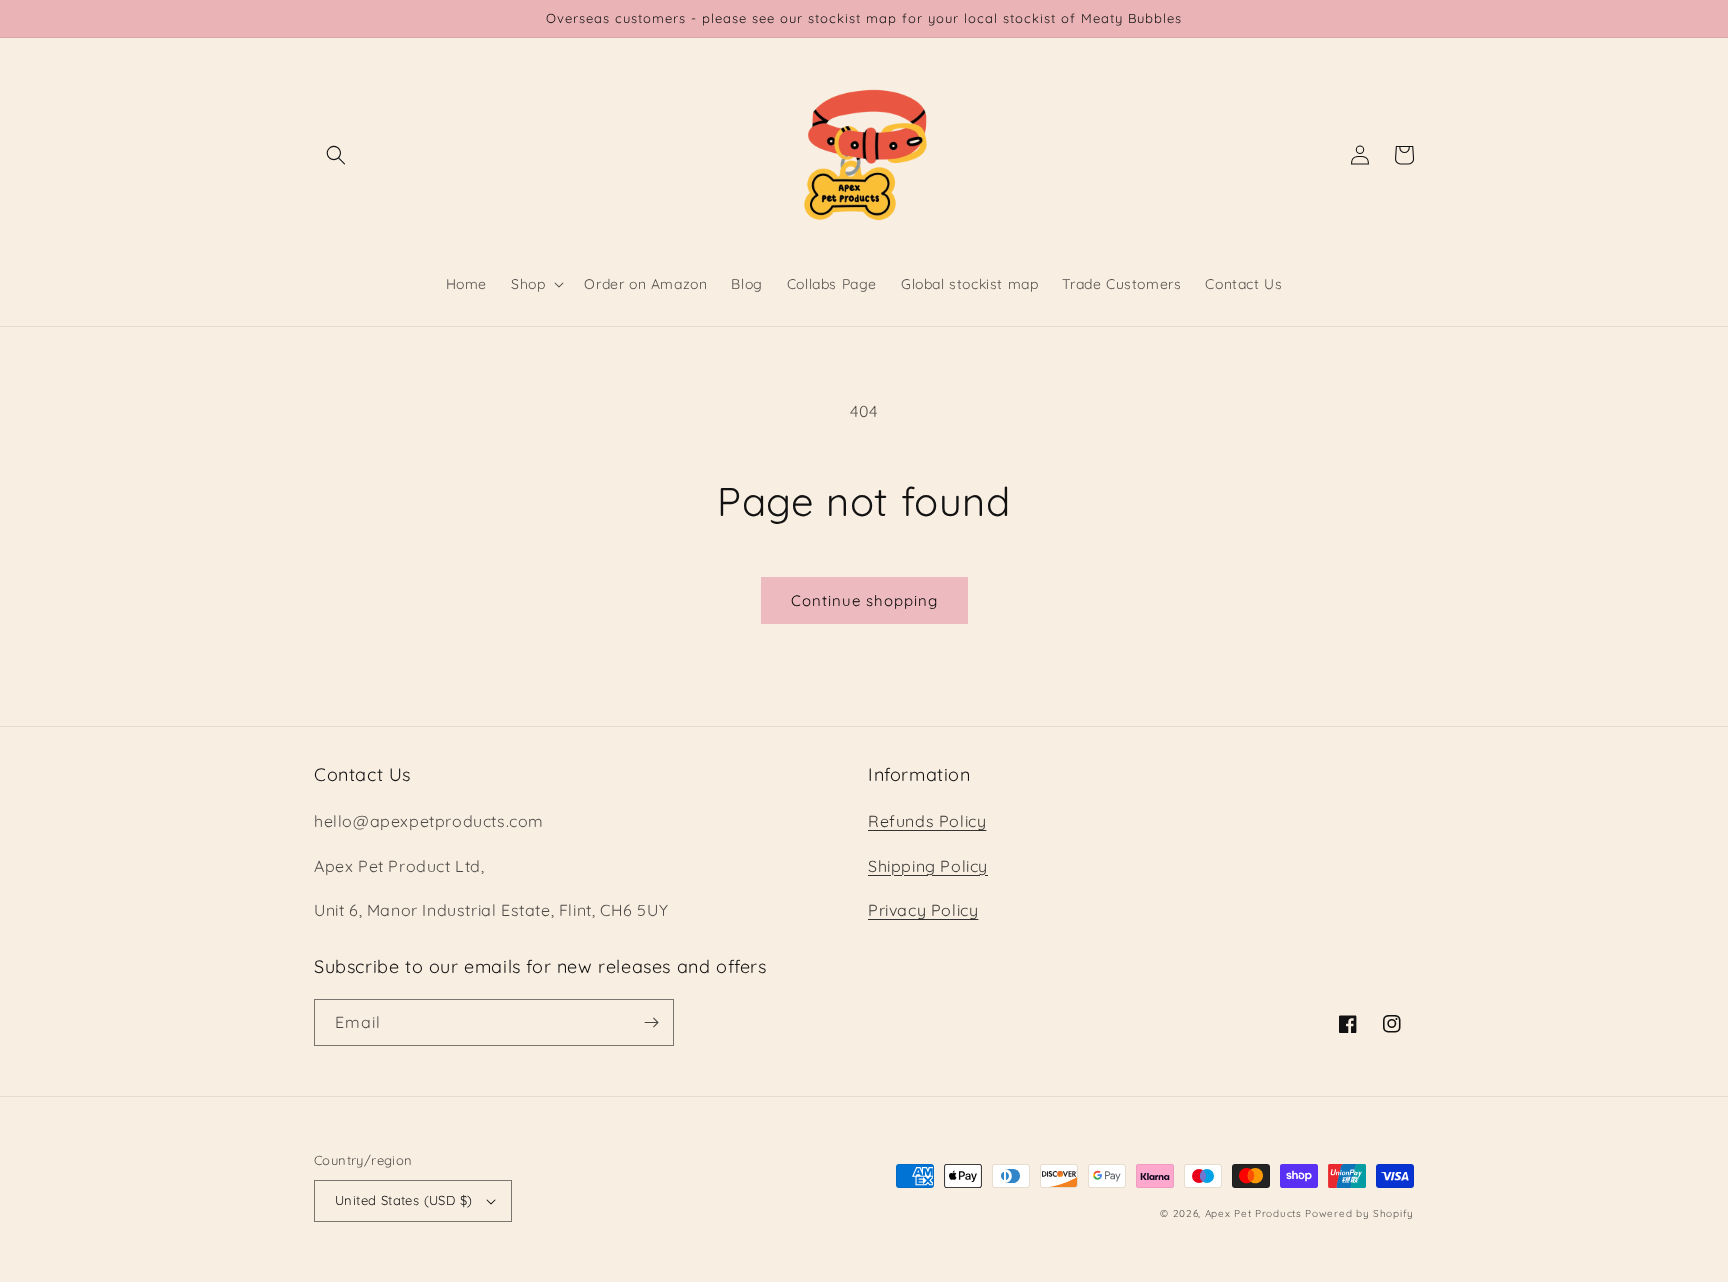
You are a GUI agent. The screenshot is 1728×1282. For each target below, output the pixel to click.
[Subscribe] (651, 1022)
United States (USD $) (403, 1200)
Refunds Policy (927, 821)
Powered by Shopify (1359, 1213)
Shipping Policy (928, 866)
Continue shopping (864, 600)
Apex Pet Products (1253, 1213)
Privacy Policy (923, 910)
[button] (336, 155)
